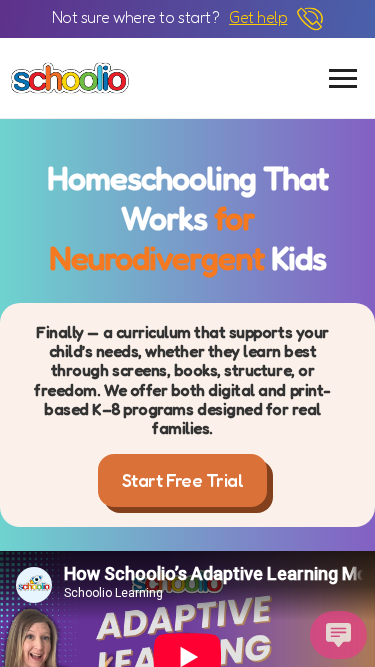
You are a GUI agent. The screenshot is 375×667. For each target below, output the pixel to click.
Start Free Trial (182, 480)
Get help (258, 17)
